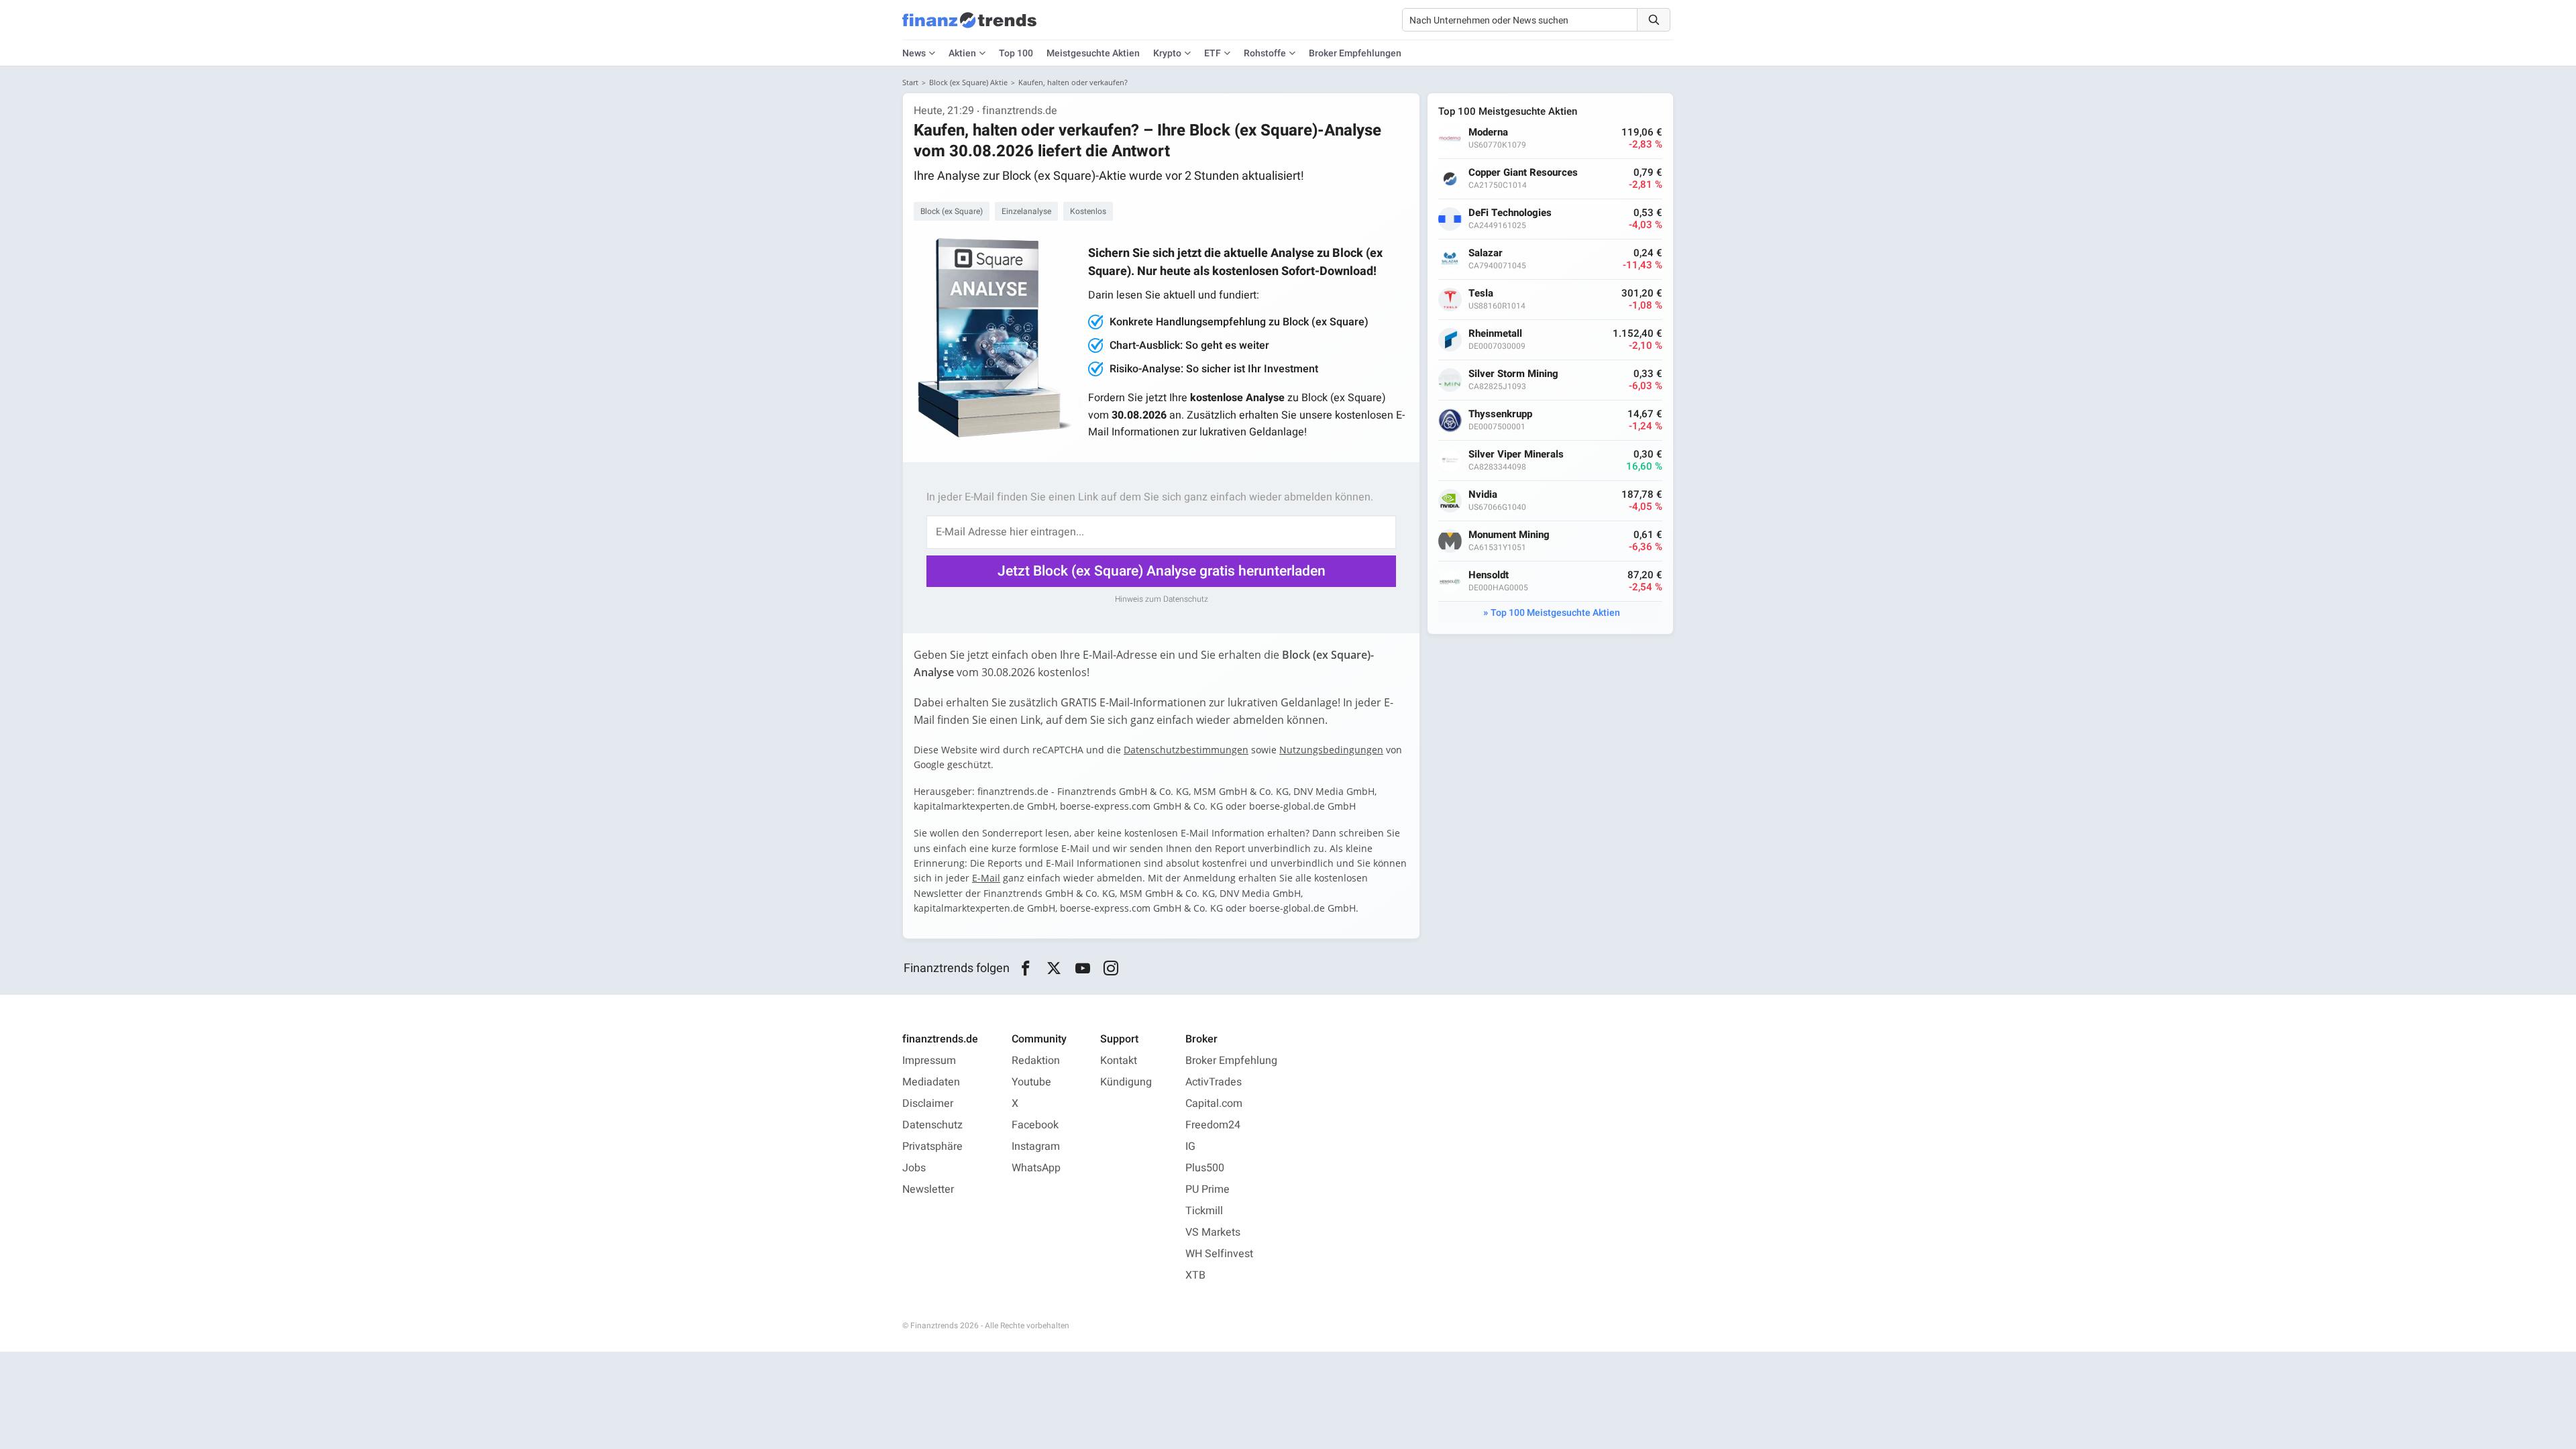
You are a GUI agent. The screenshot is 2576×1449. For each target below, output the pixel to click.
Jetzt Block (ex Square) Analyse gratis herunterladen (1162, 571)
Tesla (1481, 293)
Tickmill (1204, 1211)
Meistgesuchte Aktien (1093, 53)
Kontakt (1119, 1061)
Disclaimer (928, 1104)
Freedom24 (1213, 1125)
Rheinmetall (1495, 334)
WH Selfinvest (1219, 1254)
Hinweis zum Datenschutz (1162, 599)
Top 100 (1016, 53)
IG (1190, 1146)
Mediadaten (931, 1082)
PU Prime (1207, 1189)
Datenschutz (932, 1125)
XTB (1195, 1275)
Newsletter (928, 1189)
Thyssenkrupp (1500, 414)
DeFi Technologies (1510, 213)
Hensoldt (1489, 575)
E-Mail (986, 878)
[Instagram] (1111, 969)
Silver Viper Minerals (1516, 454)
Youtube (1031, 1082)
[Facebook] (1025, 969)
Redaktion (1036, 1061)
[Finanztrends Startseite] (969, 27)
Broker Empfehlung (1231, 1061)
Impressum (929, 1061)
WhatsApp (1036, 1168)
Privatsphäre (932, 1146)
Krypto (1167, 53)
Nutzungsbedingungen (1331, 750)
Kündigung (1126, 1082)
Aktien (962, 53)
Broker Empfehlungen (1355, 53)
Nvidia (1483, 495)
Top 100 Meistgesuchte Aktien (1555, 613)
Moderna (1488, 132)
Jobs (914, 1168)
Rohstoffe (1265, 53)
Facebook (1035, 1125)
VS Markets (1213, 1232)
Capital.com (1214, 1104)
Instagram (1036, 1146)
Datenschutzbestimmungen (1186, 750)
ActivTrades (1214, 1082)
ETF (1213, 53)
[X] (1054, 969)
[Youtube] (1082, 969)
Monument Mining (1509, 535)
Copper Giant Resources (1523, 173)
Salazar (1486, 253)
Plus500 (1205, 1168)
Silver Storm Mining (1513, 374)
